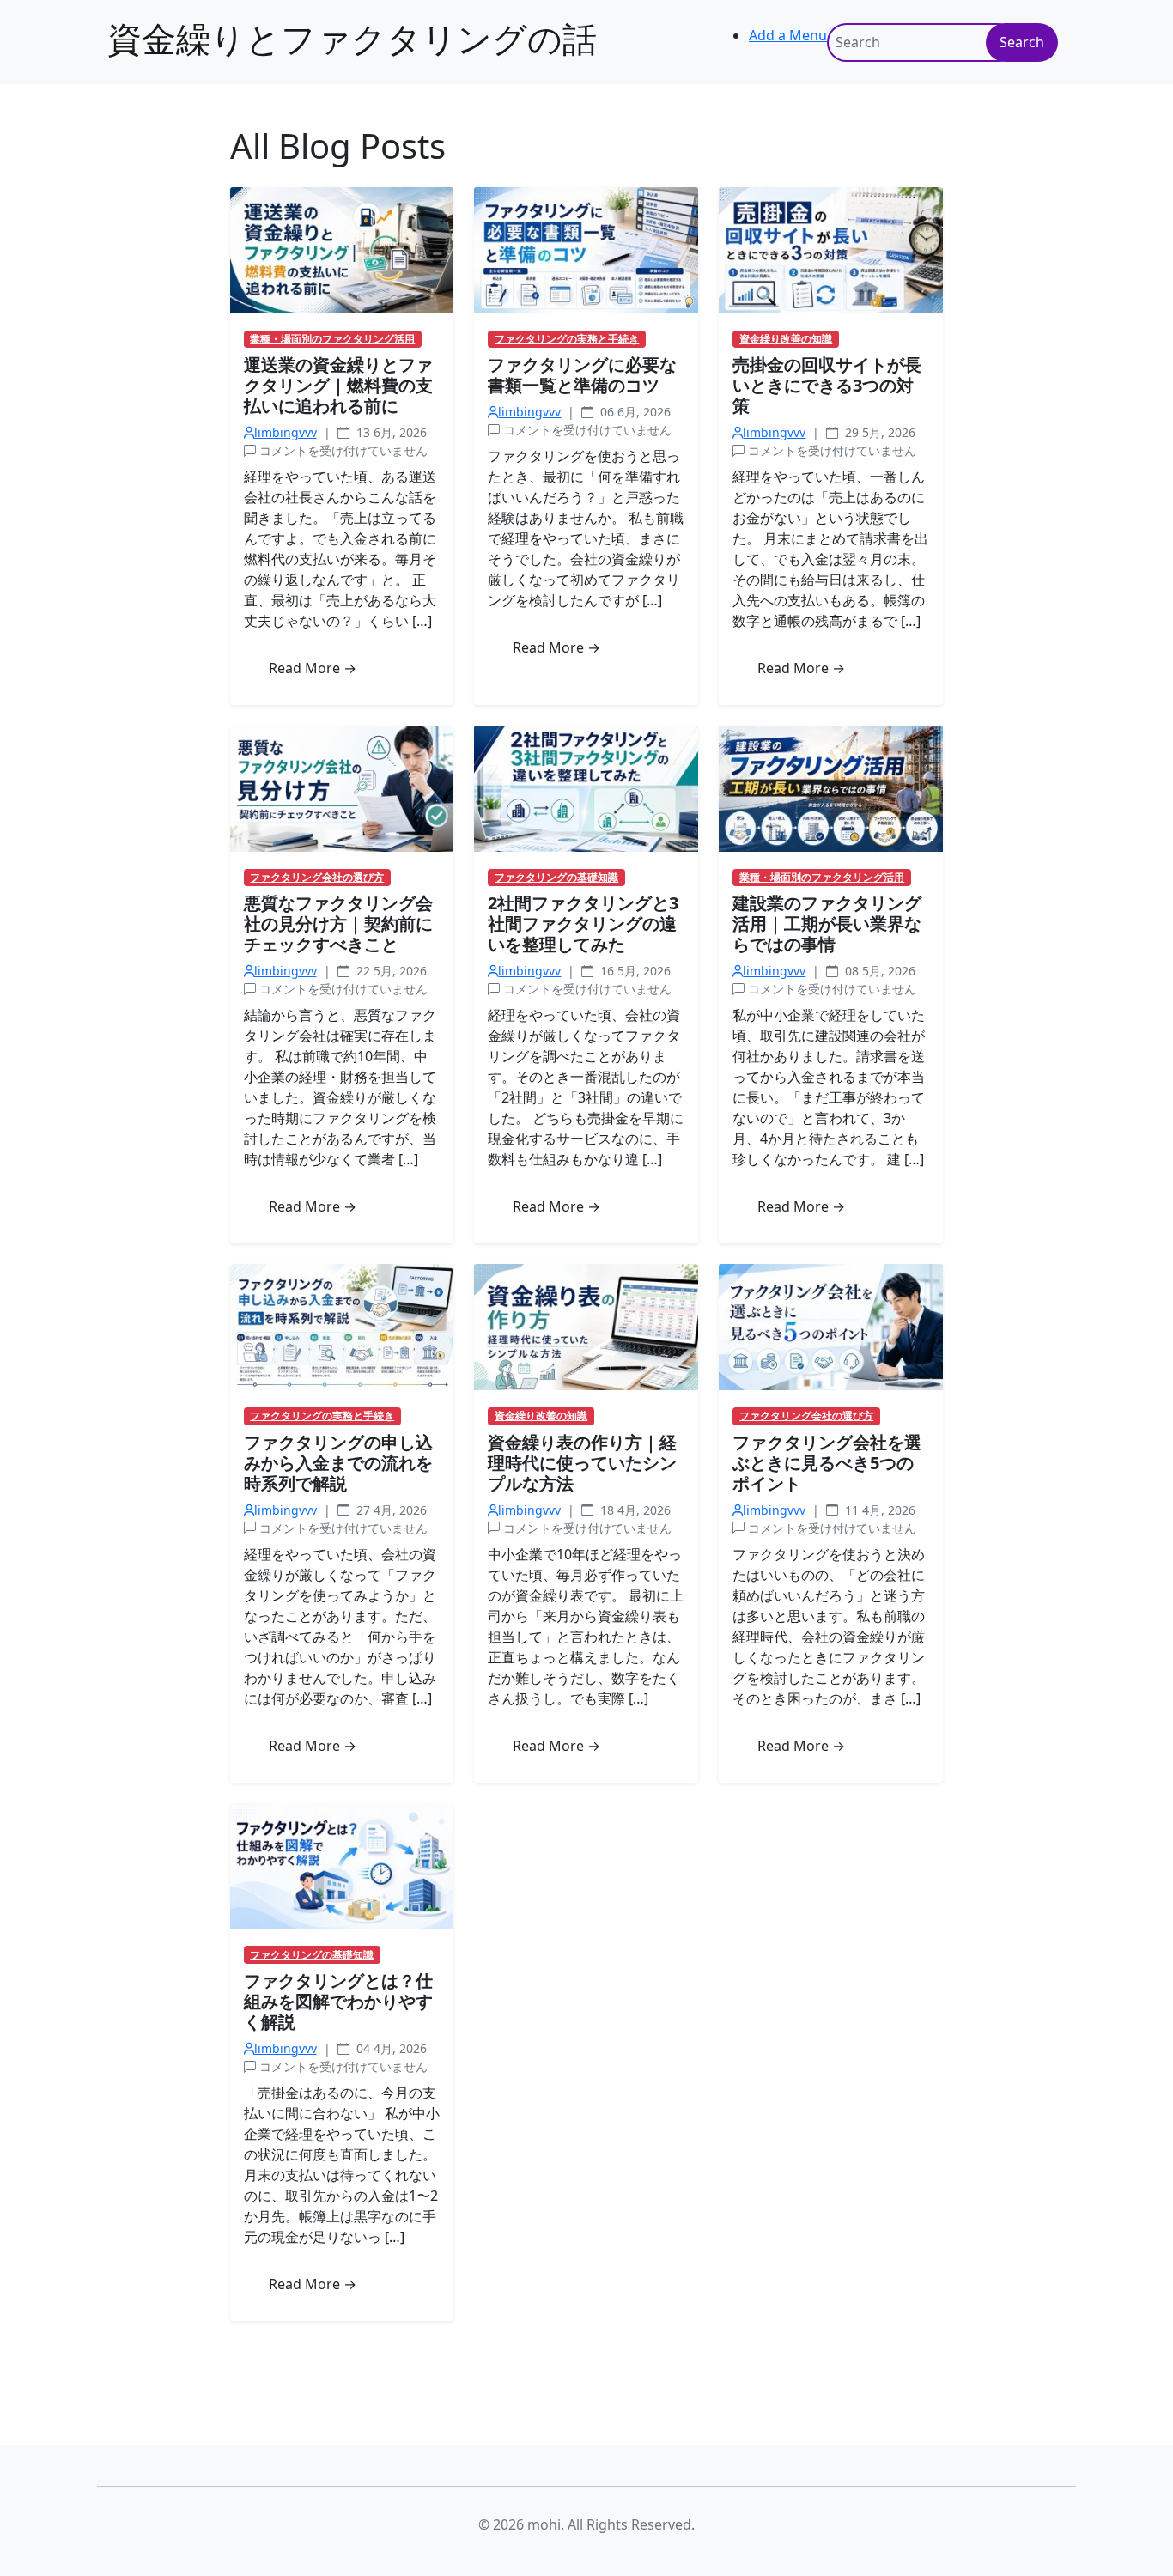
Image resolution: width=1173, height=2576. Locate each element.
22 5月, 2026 (390, 971)
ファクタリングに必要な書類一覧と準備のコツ (582, 375)
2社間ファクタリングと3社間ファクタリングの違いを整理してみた (583, 923)
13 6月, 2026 (390, 432)
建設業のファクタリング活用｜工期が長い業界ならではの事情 (827, 923)
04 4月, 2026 (390, 2048)
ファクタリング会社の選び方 (317, 878)
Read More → (313, 668)
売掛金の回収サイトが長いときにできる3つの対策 (827, 385)
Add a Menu (788, 35)
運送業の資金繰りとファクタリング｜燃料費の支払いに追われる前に (338, 385)
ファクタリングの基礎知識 (556, 878)
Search (1022, 42)
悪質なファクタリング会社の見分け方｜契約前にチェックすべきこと (338, 923)
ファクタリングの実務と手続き (567, 339)
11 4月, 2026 (878, 1510)
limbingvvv (286, 432)
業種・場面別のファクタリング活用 (332, 339)
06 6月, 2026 (634, 412)
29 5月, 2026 (878, 432)
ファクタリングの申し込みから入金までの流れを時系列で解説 (338, 1463)
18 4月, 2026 (634, 1510)
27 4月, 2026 (390, 1510)
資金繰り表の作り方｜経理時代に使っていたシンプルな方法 (582, 1463)
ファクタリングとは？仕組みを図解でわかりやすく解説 (338, 2001)
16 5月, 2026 (634, 971)
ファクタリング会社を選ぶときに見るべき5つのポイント (827, 1463)
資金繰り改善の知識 (786, 339)
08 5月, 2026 (878, 971)
